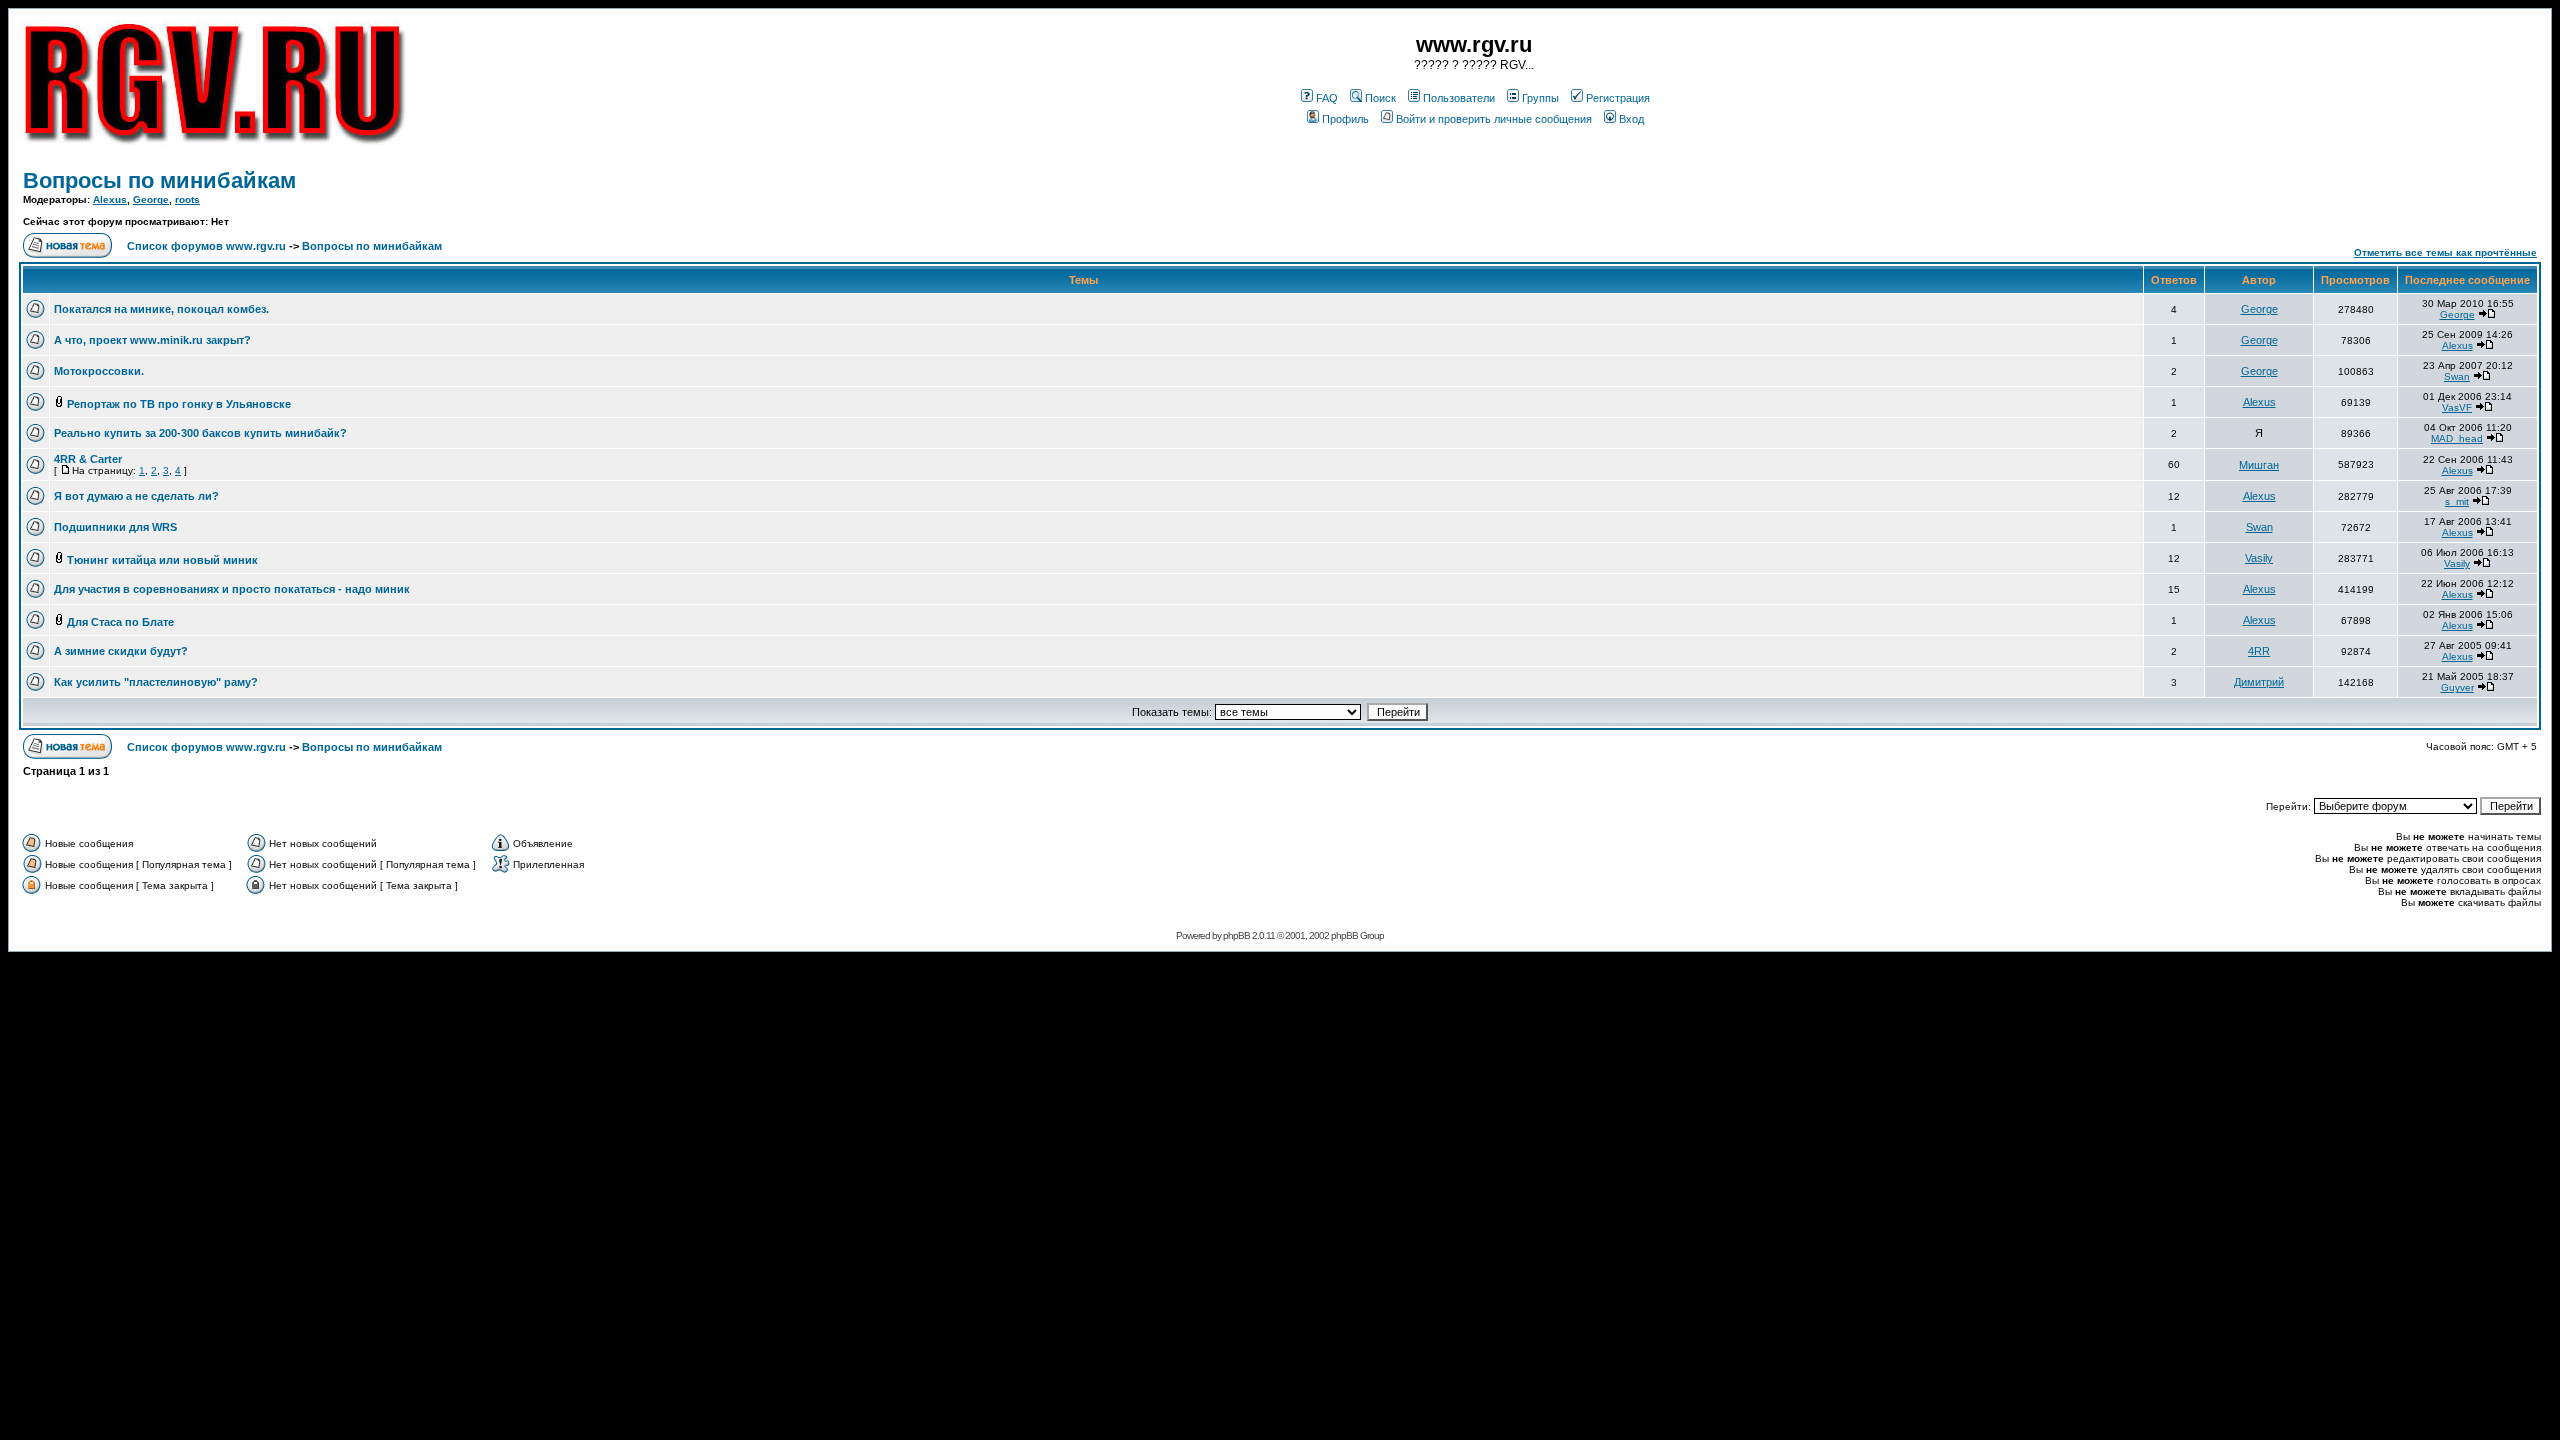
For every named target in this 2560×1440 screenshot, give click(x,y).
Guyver (2457, 687)
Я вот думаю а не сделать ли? (136, 496)
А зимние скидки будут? (121, 651)
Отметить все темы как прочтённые (2445, 252)
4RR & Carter (88, 459)
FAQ (1327, 98)
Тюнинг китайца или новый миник (162, 560)
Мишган (2259, 465)
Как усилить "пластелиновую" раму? (156, 682)
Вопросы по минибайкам (159, 180)
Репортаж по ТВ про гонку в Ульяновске (179, 404)
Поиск (1380, 98)
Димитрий (2259, 682)
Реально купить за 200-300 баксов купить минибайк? (200, 433)
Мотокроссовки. (99, 371)
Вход (1631, 119)
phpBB (1236, 935)
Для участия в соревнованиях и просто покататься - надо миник (232, 589)
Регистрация (1618, 98)
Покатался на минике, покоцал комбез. (161, 309)
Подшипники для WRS (115, 527)
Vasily (2259, 558)
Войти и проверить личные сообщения (1494, 119)
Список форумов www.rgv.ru (206, 246)
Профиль (1345, 119)
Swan (2457, 376)
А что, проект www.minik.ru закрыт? (152, 340)
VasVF (2457, 407)
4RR (2259, 651)
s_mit (2457, 501)
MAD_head (2457, 438)
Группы (1540, 98)
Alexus (110, 199)
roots (187, 199)
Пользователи (1459, 98)
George (151, 199)
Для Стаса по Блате (120, 622)
